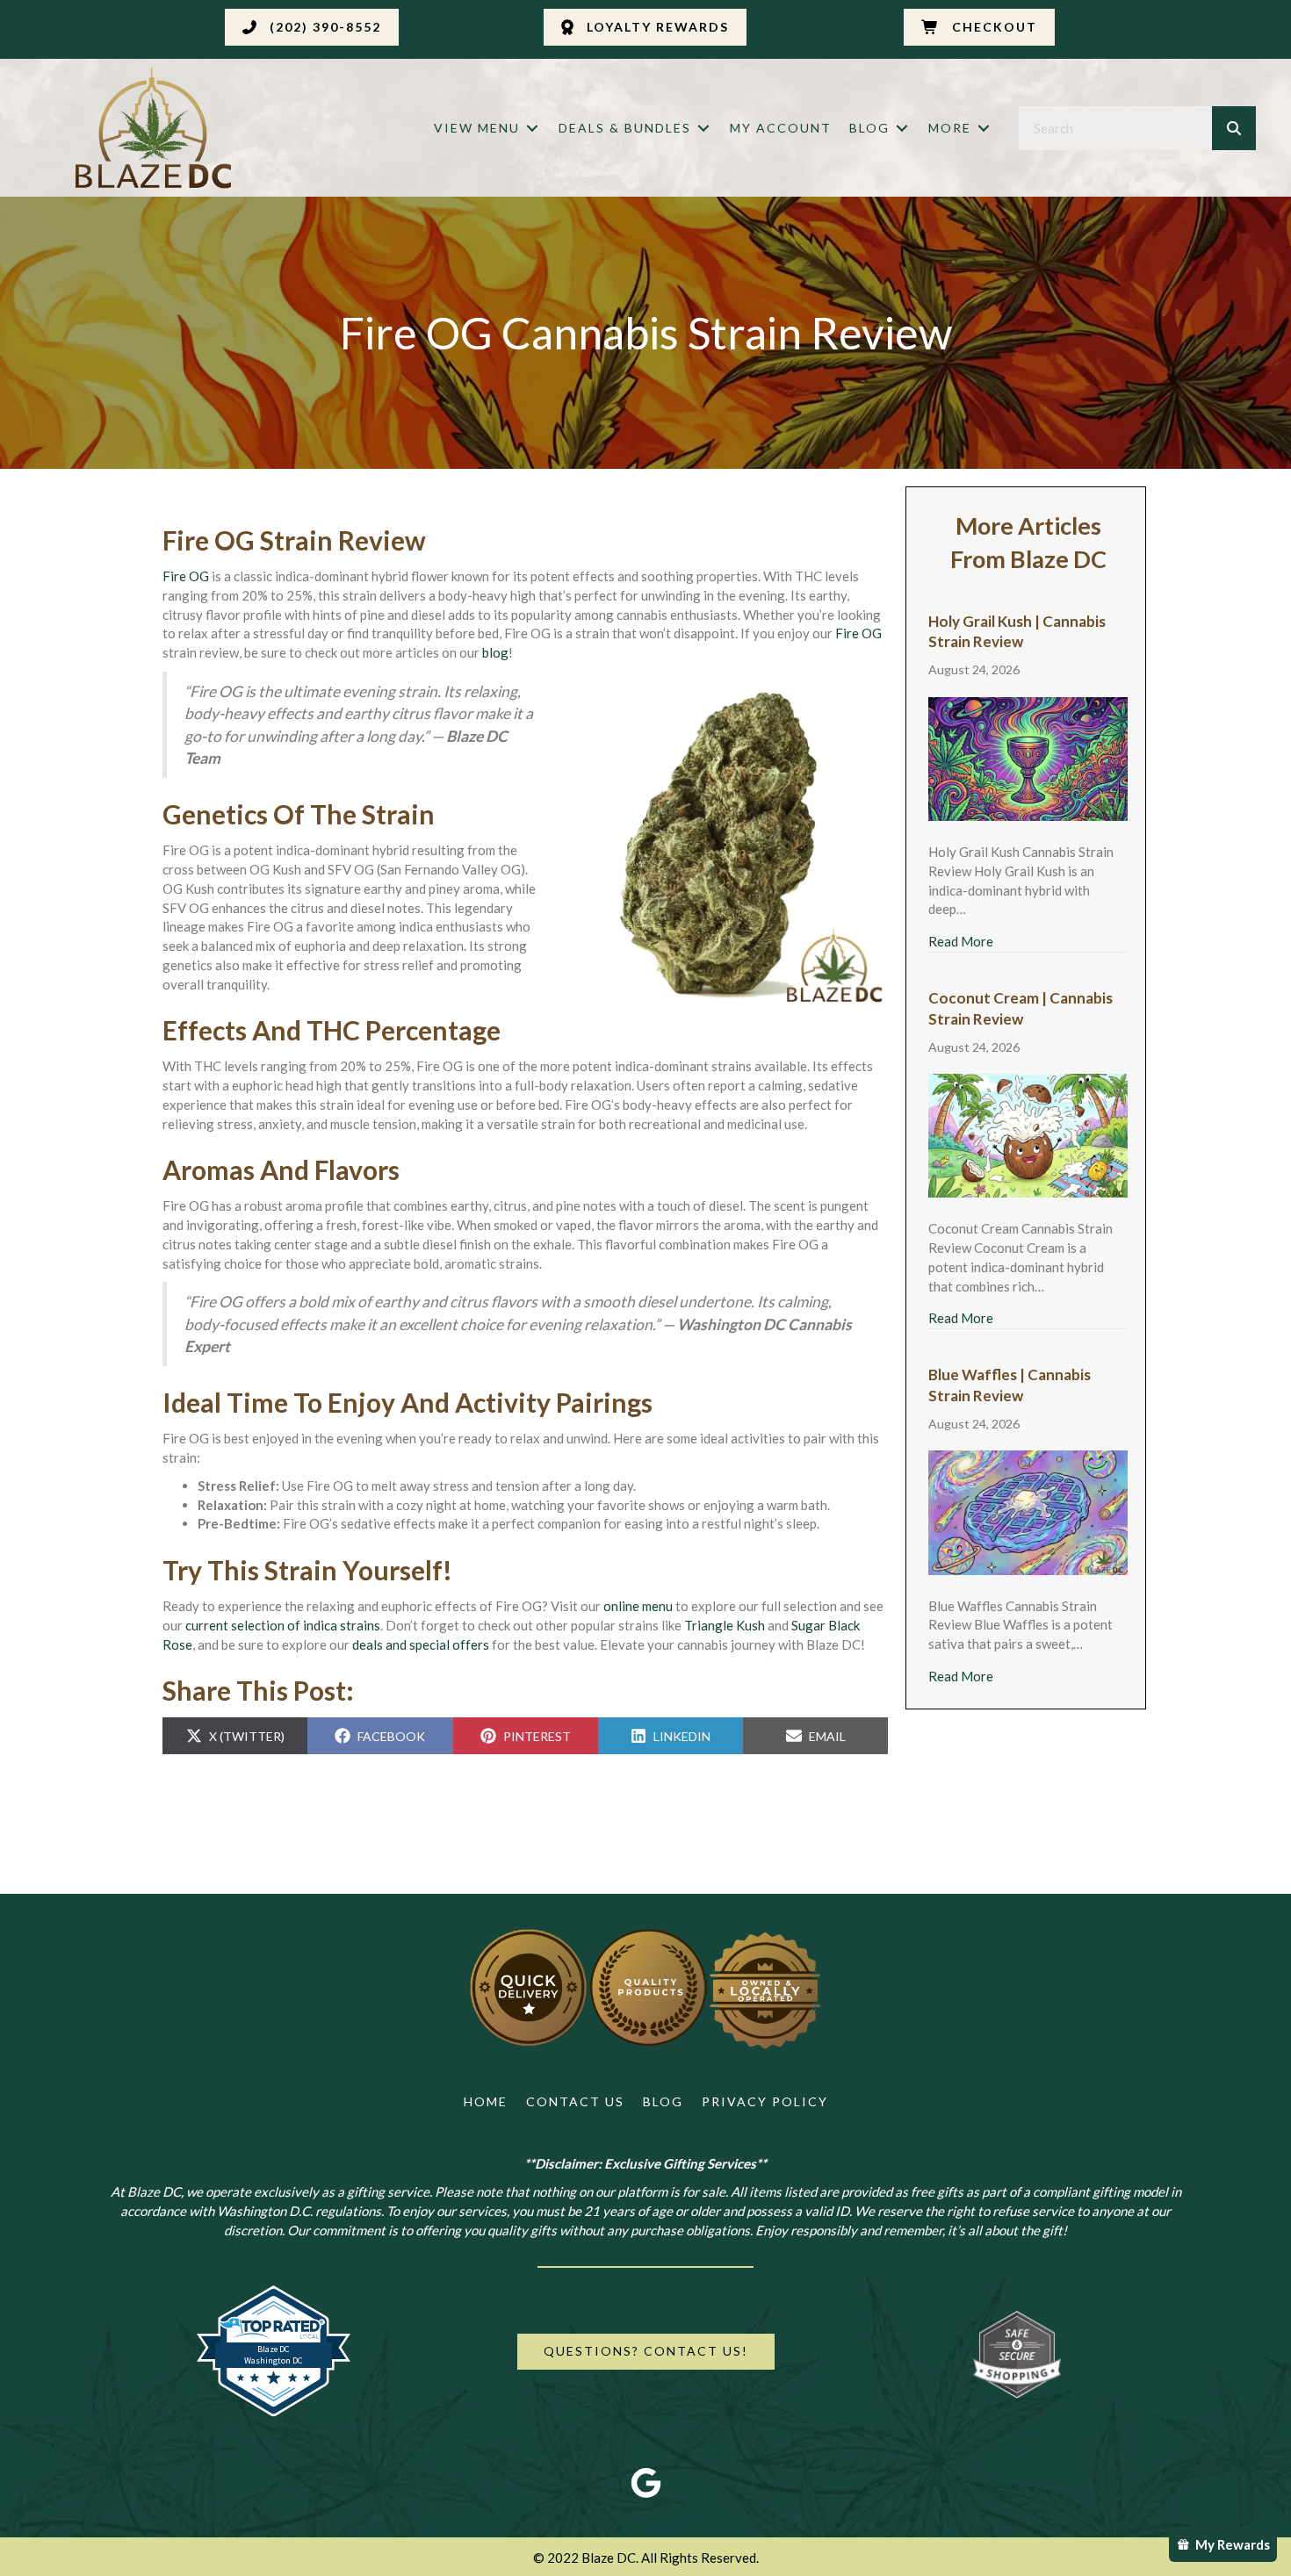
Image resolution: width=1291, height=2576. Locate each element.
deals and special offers (421, 1644)
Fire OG (186, 576)
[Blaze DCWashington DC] (274, 2413)
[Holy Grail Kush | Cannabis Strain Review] (1028, 757)
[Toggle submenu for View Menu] (532, 129)
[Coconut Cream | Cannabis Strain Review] (1028, 1133)
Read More (961, 941)
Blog (663, 2101)
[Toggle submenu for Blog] (902, 129)
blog (495, 652)
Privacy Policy (765, 2101)
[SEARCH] (1234, 128)
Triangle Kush (725, 1625)
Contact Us (575, 2101)
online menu (638, 1606)
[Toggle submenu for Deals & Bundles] (703, 129)
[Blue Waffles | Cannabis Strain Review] (1028, 1511)
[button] (312, 27)
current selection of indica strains (283, 1625)
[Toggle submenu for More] (984, 129)
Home (486, 2101)
